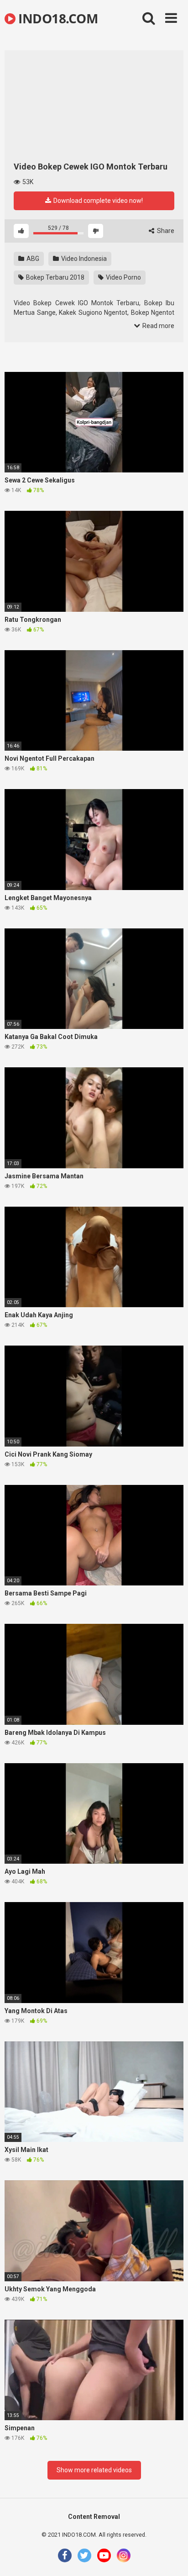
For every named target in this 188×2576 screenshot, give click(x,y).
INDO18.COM (57, 18)
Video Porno (123, 277)
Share (165, 231)
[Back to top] (171, 2557)
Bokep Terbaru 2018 (55, 277)
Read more (158, 326)
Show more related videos (94, 2470)
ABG (32, 259)
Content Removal (94, 2517)
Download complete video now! (97, 201)
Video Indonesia (83, 259)
